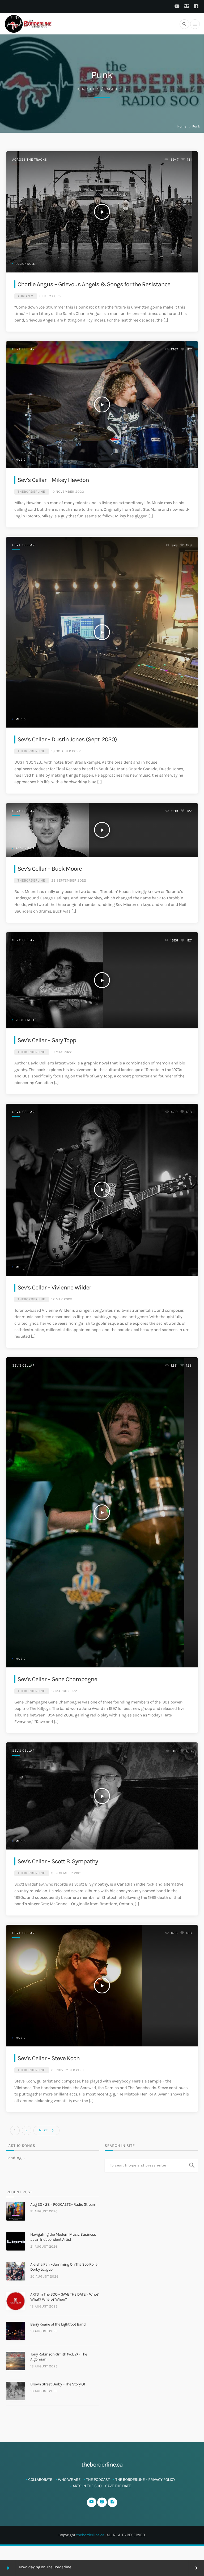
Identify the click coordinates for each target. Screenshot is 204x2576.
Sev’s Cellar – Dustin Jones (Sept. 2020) (67, 739)
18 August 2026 (44, 2307)
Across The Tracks (30, 160)
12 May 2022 (62, 1299)
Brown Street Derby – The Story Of (58, 2384)
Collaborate (40, 2480)
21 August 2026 (44, 2211)
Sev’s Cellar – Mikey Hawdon (53, 480)
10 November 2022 (68, 492)
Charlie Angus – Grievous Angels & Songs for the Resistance (94, 284)
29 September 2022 (69, 881)
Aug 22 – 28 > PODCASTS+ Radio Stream (63, 2204)
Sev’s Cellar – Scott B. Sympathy (58, 1861)
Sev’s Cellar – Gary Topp (47, 1040)
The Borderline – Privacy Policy (145, 2480)
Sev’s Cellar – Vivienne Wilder (54, 1287)
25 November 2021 (68, 2070)
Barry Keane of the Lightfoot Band (58, 2324)
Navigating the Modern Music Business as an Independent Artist (63, 2237)
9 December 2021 (66, 1873)
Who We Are (69, 2480)
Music (20, 460)
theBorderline (31, 492)
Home (182, 127)
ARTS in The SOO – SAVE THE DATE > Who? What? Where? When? (64, 2297)
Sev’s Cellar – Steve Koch (49, 2058)
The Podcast (98, 2480)
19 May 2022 (62, 1052)
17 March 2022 (64, 1691)
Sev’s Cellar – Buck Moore (50, 869)
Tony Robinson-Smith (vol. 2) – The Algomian (59, 2357)
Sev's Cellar (23, 349)
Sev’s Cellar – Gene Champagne (57, 1679)
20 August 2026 (44, 2277)
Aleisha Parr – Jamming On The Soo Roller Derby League (64, 2267)
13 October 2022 (66, 751)
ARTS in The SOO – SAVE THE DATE (102, 2486)
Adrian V (25, 296)
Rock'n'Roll (25, 264)
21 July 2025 (50, 296)
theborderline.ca (90, 2535)
